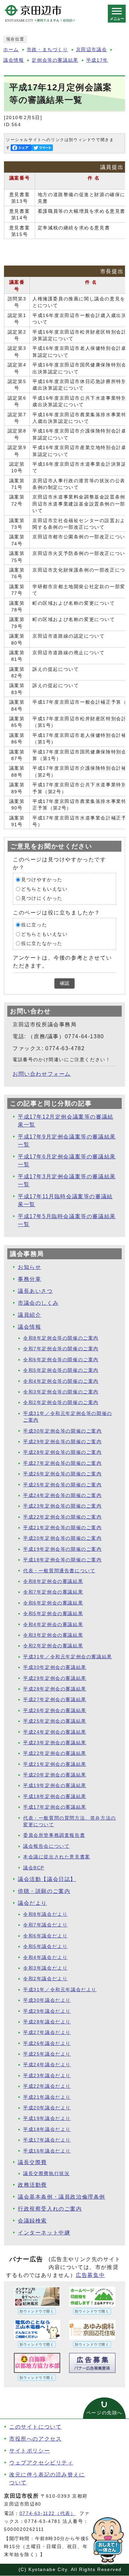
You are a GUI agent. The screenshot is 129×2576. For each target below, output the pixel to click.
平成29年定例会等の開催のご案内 (63, 1442)
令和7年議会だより (45, 1925)
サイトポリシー (30, 2451)
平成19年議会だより (47, 2118)
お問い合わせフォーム (42, 1074)
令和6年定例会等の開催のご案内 (61, 1360)
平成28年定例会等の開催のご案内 (63, 1452)
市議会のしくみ (38, 1303)
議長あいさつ (35, 1291)
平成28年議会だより (47, 2022)
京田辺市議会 (92, 50)
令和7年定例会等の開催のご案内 (61, 1349)
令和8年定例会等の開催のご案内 (61, 1338)
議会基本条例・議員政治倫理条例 (62, 2197)
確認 (64, 983)
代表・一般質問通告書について (59, 1571)
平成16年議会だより (47, 2151)
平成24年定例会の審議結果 (55, 1732)
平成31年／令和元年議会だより (60, 1990)
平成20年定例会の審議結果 (55, 1775)
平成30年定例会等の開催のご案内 (63, 1431)
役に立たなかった (42, 943)
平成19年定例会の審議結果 (55, 1786)
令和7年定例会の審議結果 (53, 1592)
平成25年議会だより (47, 2054)
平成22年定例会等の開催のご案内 (63, 1517)
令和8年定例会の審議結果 (53, 1581)
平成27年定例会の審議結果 (55, 1700)
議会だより (32, 1903)
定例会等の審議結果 (55, 60)
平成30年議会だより (47, 2000)
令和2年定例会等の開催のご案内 (61, 1403)
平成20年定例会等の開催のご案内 (63, 1538)
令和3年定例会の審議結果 (53, 1635)
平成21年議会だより (47, 2097)
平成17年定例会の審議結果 (55, 1807)
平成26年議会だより (47, 2043)
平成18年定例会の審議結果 (55, 1796)
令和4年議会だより (45, 1957)
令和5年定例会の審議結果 (53, 1614)
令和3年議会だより (45, 1968)
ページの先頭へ (104, 2413)
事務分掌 (29, 1279)
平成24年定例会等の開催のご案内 (63, 1495)
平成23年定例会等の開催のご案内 (63, 1506)
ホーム (11, 50)
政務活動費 (32, 2185)
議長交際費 (32, 2162)
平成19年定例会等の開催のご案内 (63, 1549)
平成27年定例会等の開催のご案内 (63, 1463)
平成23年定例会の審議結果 (55, 1743)
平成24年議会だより (47, 2065)
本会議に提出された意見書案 (57, 1857)
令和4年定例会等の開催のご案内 (61, 1381)
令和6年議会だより (45, 1936)
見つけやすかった (42, 880)
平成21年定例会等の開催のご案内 (63, 1528)
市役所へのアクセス (35, 2439)
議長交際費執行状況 (46, 2174)
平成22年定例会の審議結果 (55, 1753)
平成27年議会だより (47, 2032)
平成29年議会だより (47, 2011)
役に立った (34, 925)
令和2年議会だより (45, 1979)
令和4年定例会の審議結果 (53, 1625)
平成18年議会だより (47, 2129)
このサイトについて (35, 2427)
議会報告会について (46, 1846)
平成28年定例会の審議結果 (55, 1689)
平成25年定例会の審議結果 (55, 1721)
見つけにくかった (42, 898)
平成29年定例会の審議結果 (55, 1678)
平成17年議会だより (47, 2140)
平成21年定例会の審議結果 (55, 1764)
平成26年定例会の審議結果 (55, 1711)
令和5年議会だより (45, 1947)
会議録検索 (32, 2221)
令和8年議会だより (45, 1914)
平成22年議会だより (47, 2086)
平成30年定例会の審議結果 (55, 1667)
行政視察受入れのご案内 (50, 2209)
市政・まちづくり (47, 50)
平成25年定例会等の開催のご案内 (63, 1485)
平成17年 (97, 60)
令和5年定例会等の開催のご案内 (61, 1370)
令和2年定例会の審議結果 (53, 1646)
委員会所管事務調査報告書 (54, 1835)
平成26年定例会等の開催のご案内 (63, 1474)
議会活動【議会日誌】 (47, 1879)
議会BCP (34, 1868)
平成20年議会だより (47, 2108)
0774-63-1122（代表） (48, 2513)
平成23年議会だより (47, 2076)
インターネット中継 (44, 2233)
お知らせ (29, 1267)
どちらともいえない (44, 889)
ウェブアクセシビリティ (41, 2463)
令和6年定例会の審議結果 (53, 1603)
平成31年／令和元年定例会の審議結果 (68, 1657)
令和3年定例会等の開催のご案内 (61, 1392)
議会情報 (14, 60)
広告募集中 (90, 2275)
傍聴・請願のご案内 (44, 1891)
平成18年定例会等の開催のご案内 (63, 1560)
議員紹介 (29, 1315)
